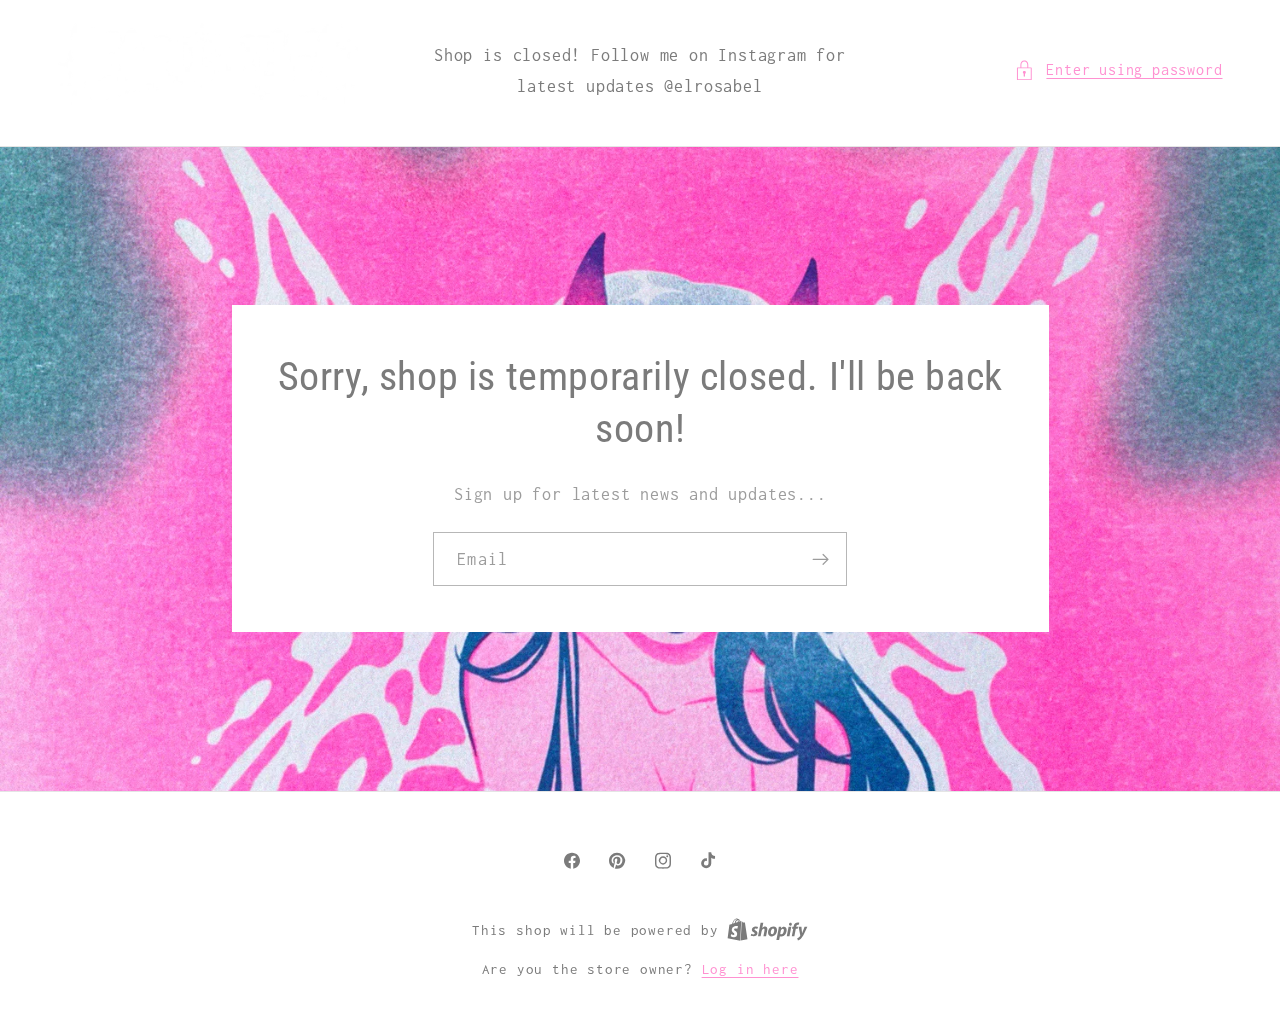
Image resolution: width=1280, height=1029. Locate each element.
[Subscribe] (820, 559)
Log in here (750, 969)
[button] (1118, 69)
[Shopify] (767, 930)
